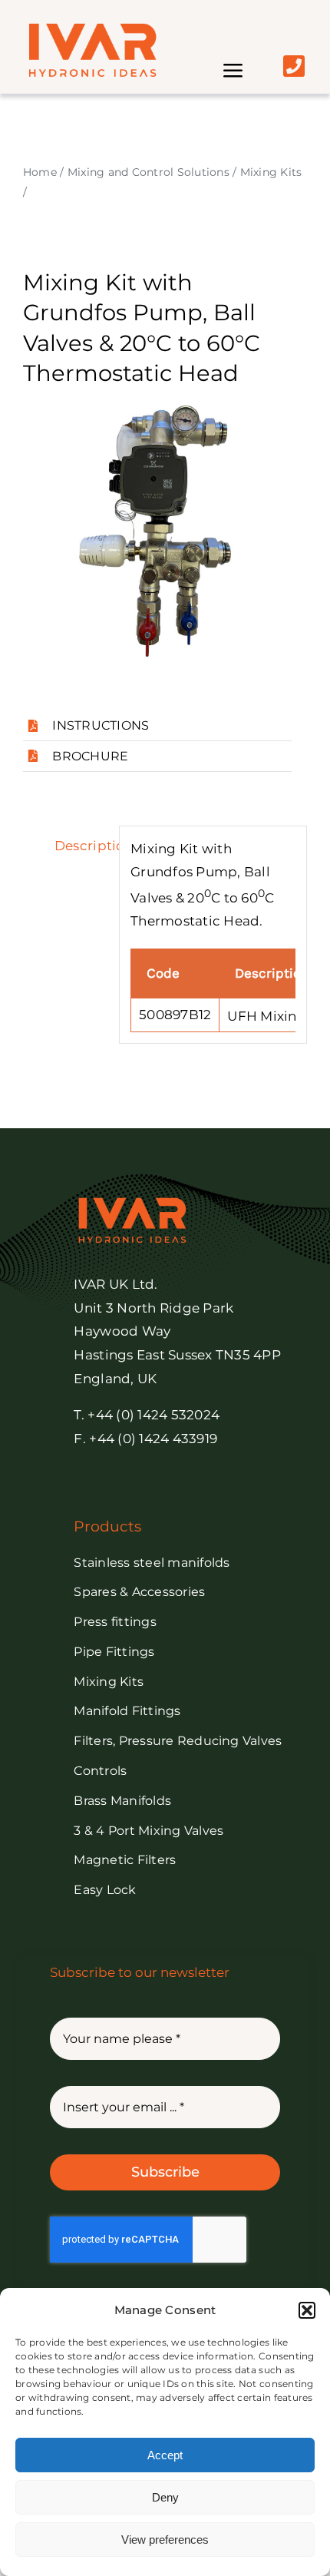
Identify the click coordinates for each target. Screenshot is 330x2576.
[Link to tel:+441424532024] (294, 66)
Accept (165, 2455)
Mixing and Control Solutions (148, 172)
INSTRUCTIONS (101, 725)
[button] (307, 2310)
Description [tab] (81, 846)
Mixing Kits (271, 172)
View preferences (165, 2540)
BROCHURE (90, 756)
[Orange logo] (91, 29)
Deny (165, 2497)
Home (40, 172)
